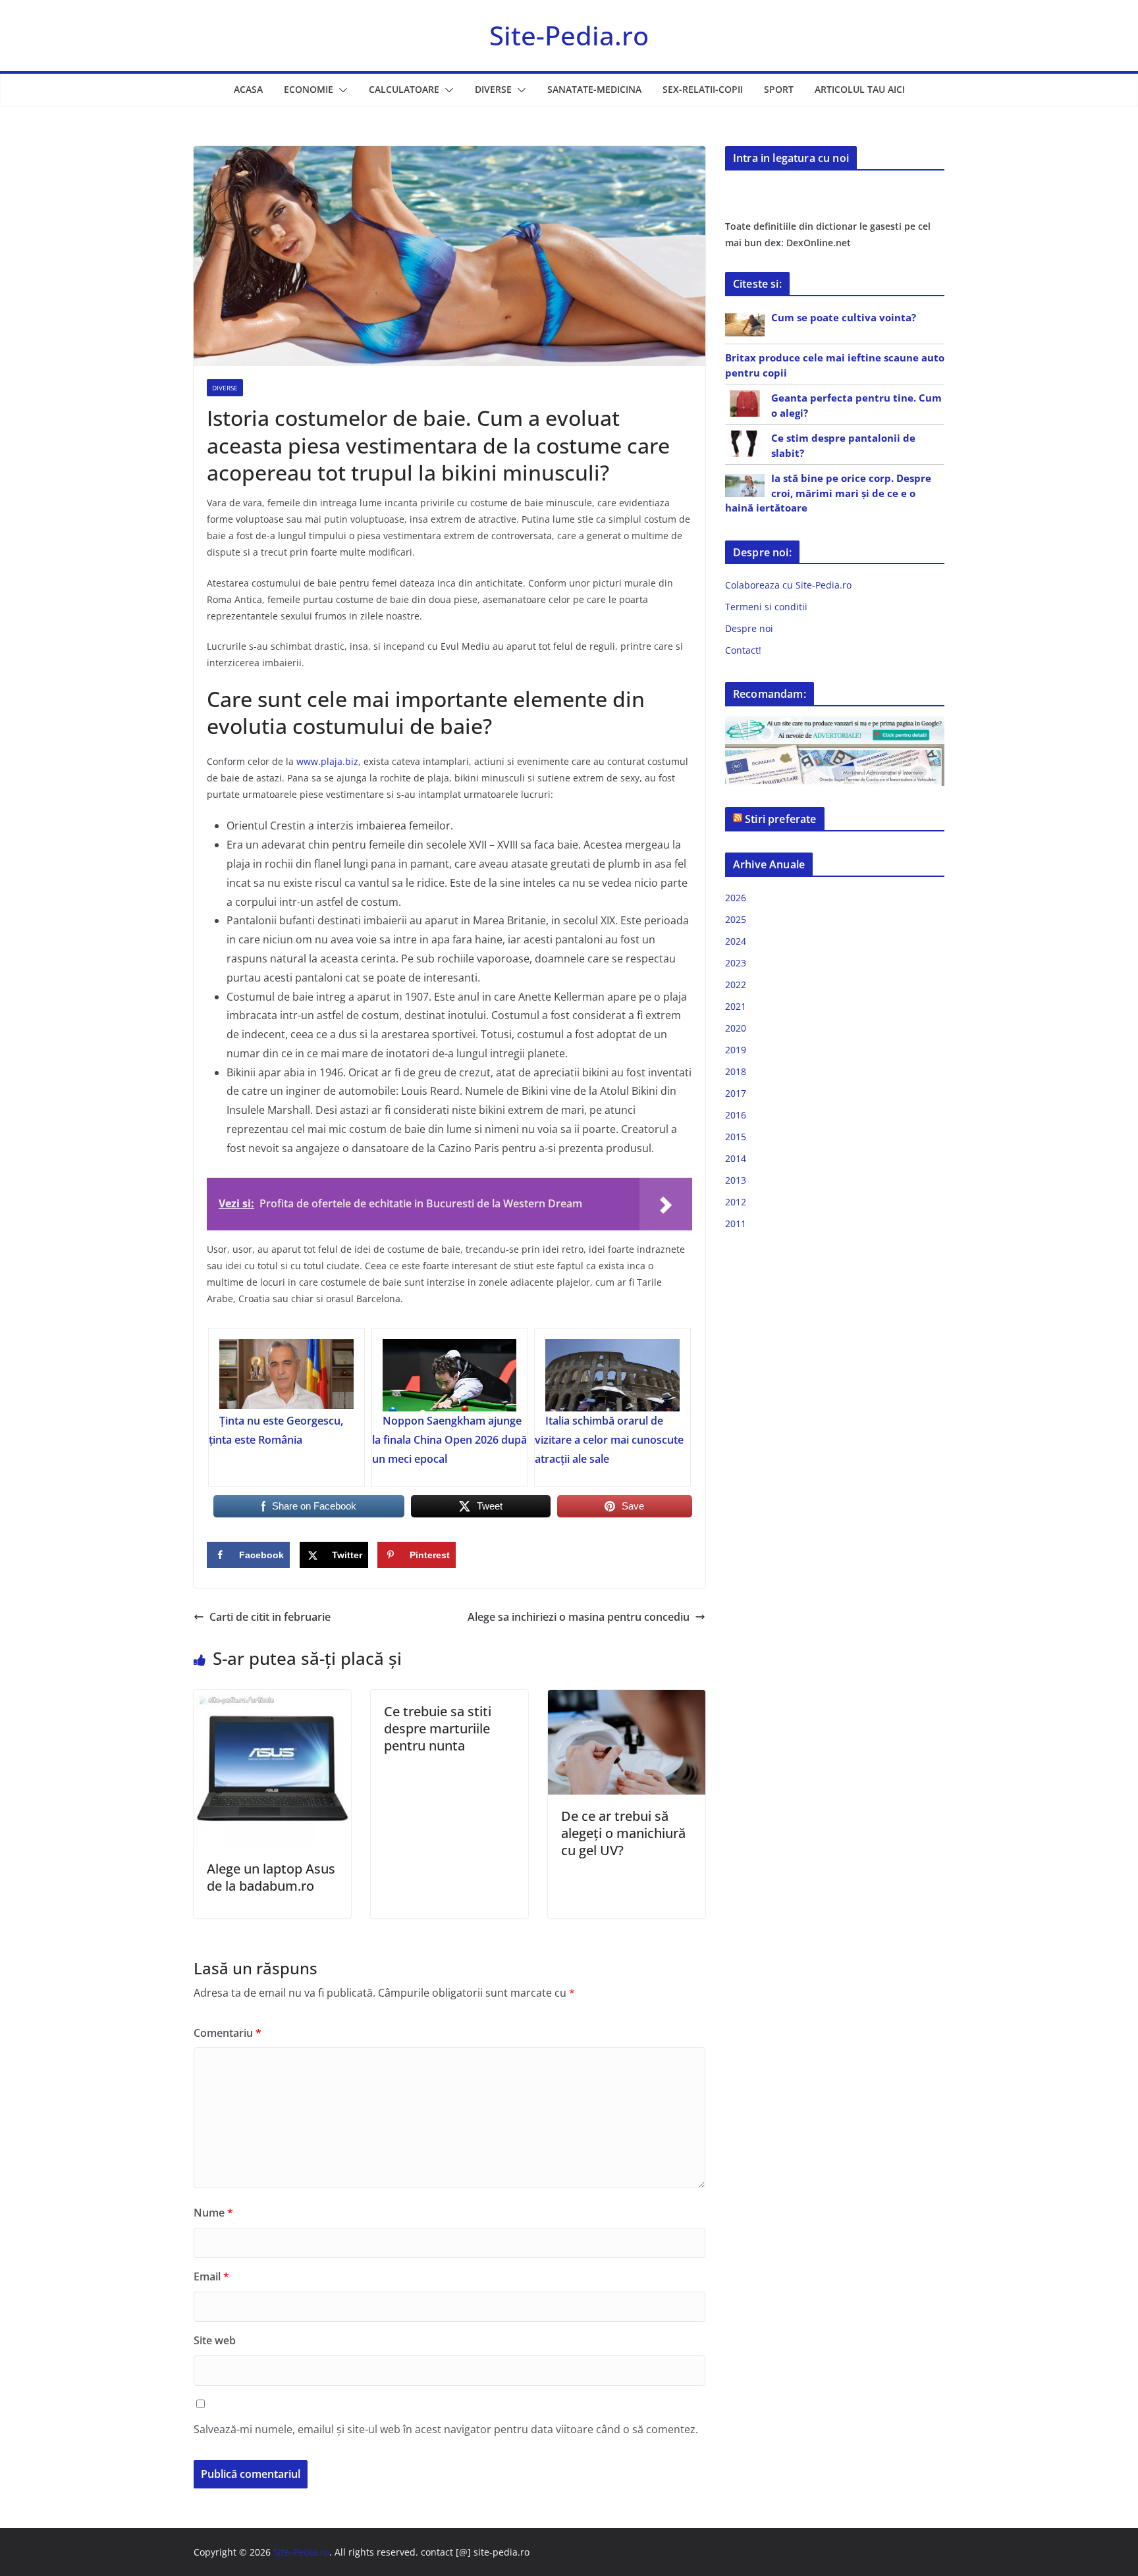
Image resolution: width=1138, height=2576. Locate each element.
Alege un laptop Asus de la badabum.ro (271, 1877)
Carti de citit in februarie (270, 1617)
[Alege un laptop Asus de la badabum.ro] (272, 1699)
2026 (736, 898)
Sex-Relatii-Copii (703, 89)
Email (211, 2276)
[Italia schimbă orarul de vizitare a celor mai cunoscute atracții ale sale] (612, 1375)
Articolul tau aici (860, 89)
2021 (736, 1006)
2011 (736, 1223)
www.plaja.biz (327, 761)
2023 (736, 963)
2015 (736, 1137)
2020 (736, 1028)
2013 (736, 1180)
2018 (736, 1071)
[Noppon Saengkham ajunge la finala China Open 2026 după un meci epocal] (450, 1375)
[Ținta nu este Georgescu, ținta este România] (286, 1375)
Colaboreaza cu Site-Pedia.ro (788, 585)
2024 (736, 941)
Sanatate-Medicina (594, 89)
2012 (736, 1202)
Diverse (493, 89)
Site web (215, 2340)
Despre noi (749, 628)
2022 (736, 985)
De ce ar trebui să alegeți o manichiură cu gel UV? (623, 1833)
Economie (309, 89)
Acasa (248, 89)
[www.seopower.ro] (835, 724)
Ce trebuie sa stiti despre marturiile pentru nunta (438, 1728)
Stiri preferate (780, 819)
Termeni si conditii (766, 607)
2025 (736, 919)
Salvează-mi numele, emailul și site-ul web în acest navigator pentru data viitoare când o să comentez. (446, 2429)
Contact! (743, 650)
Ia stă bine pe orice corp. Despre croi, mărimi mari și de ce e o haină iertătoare (828, 493)
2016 (736, 1115)
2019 (736, 1050)
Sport (779, 89)
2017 (736, 1093)
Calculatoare (404, 89)
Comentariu (228, 2033)
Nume (213, 2213)
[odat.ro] (835, 752)
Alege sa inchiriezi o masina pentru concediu (579, 1617)
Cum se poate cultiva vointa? (844, 317)
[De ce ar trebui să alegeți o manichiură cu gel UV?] (627, 1699)
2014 (736, 1158)
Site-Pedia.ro (569, 35)
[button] (340, 90)
